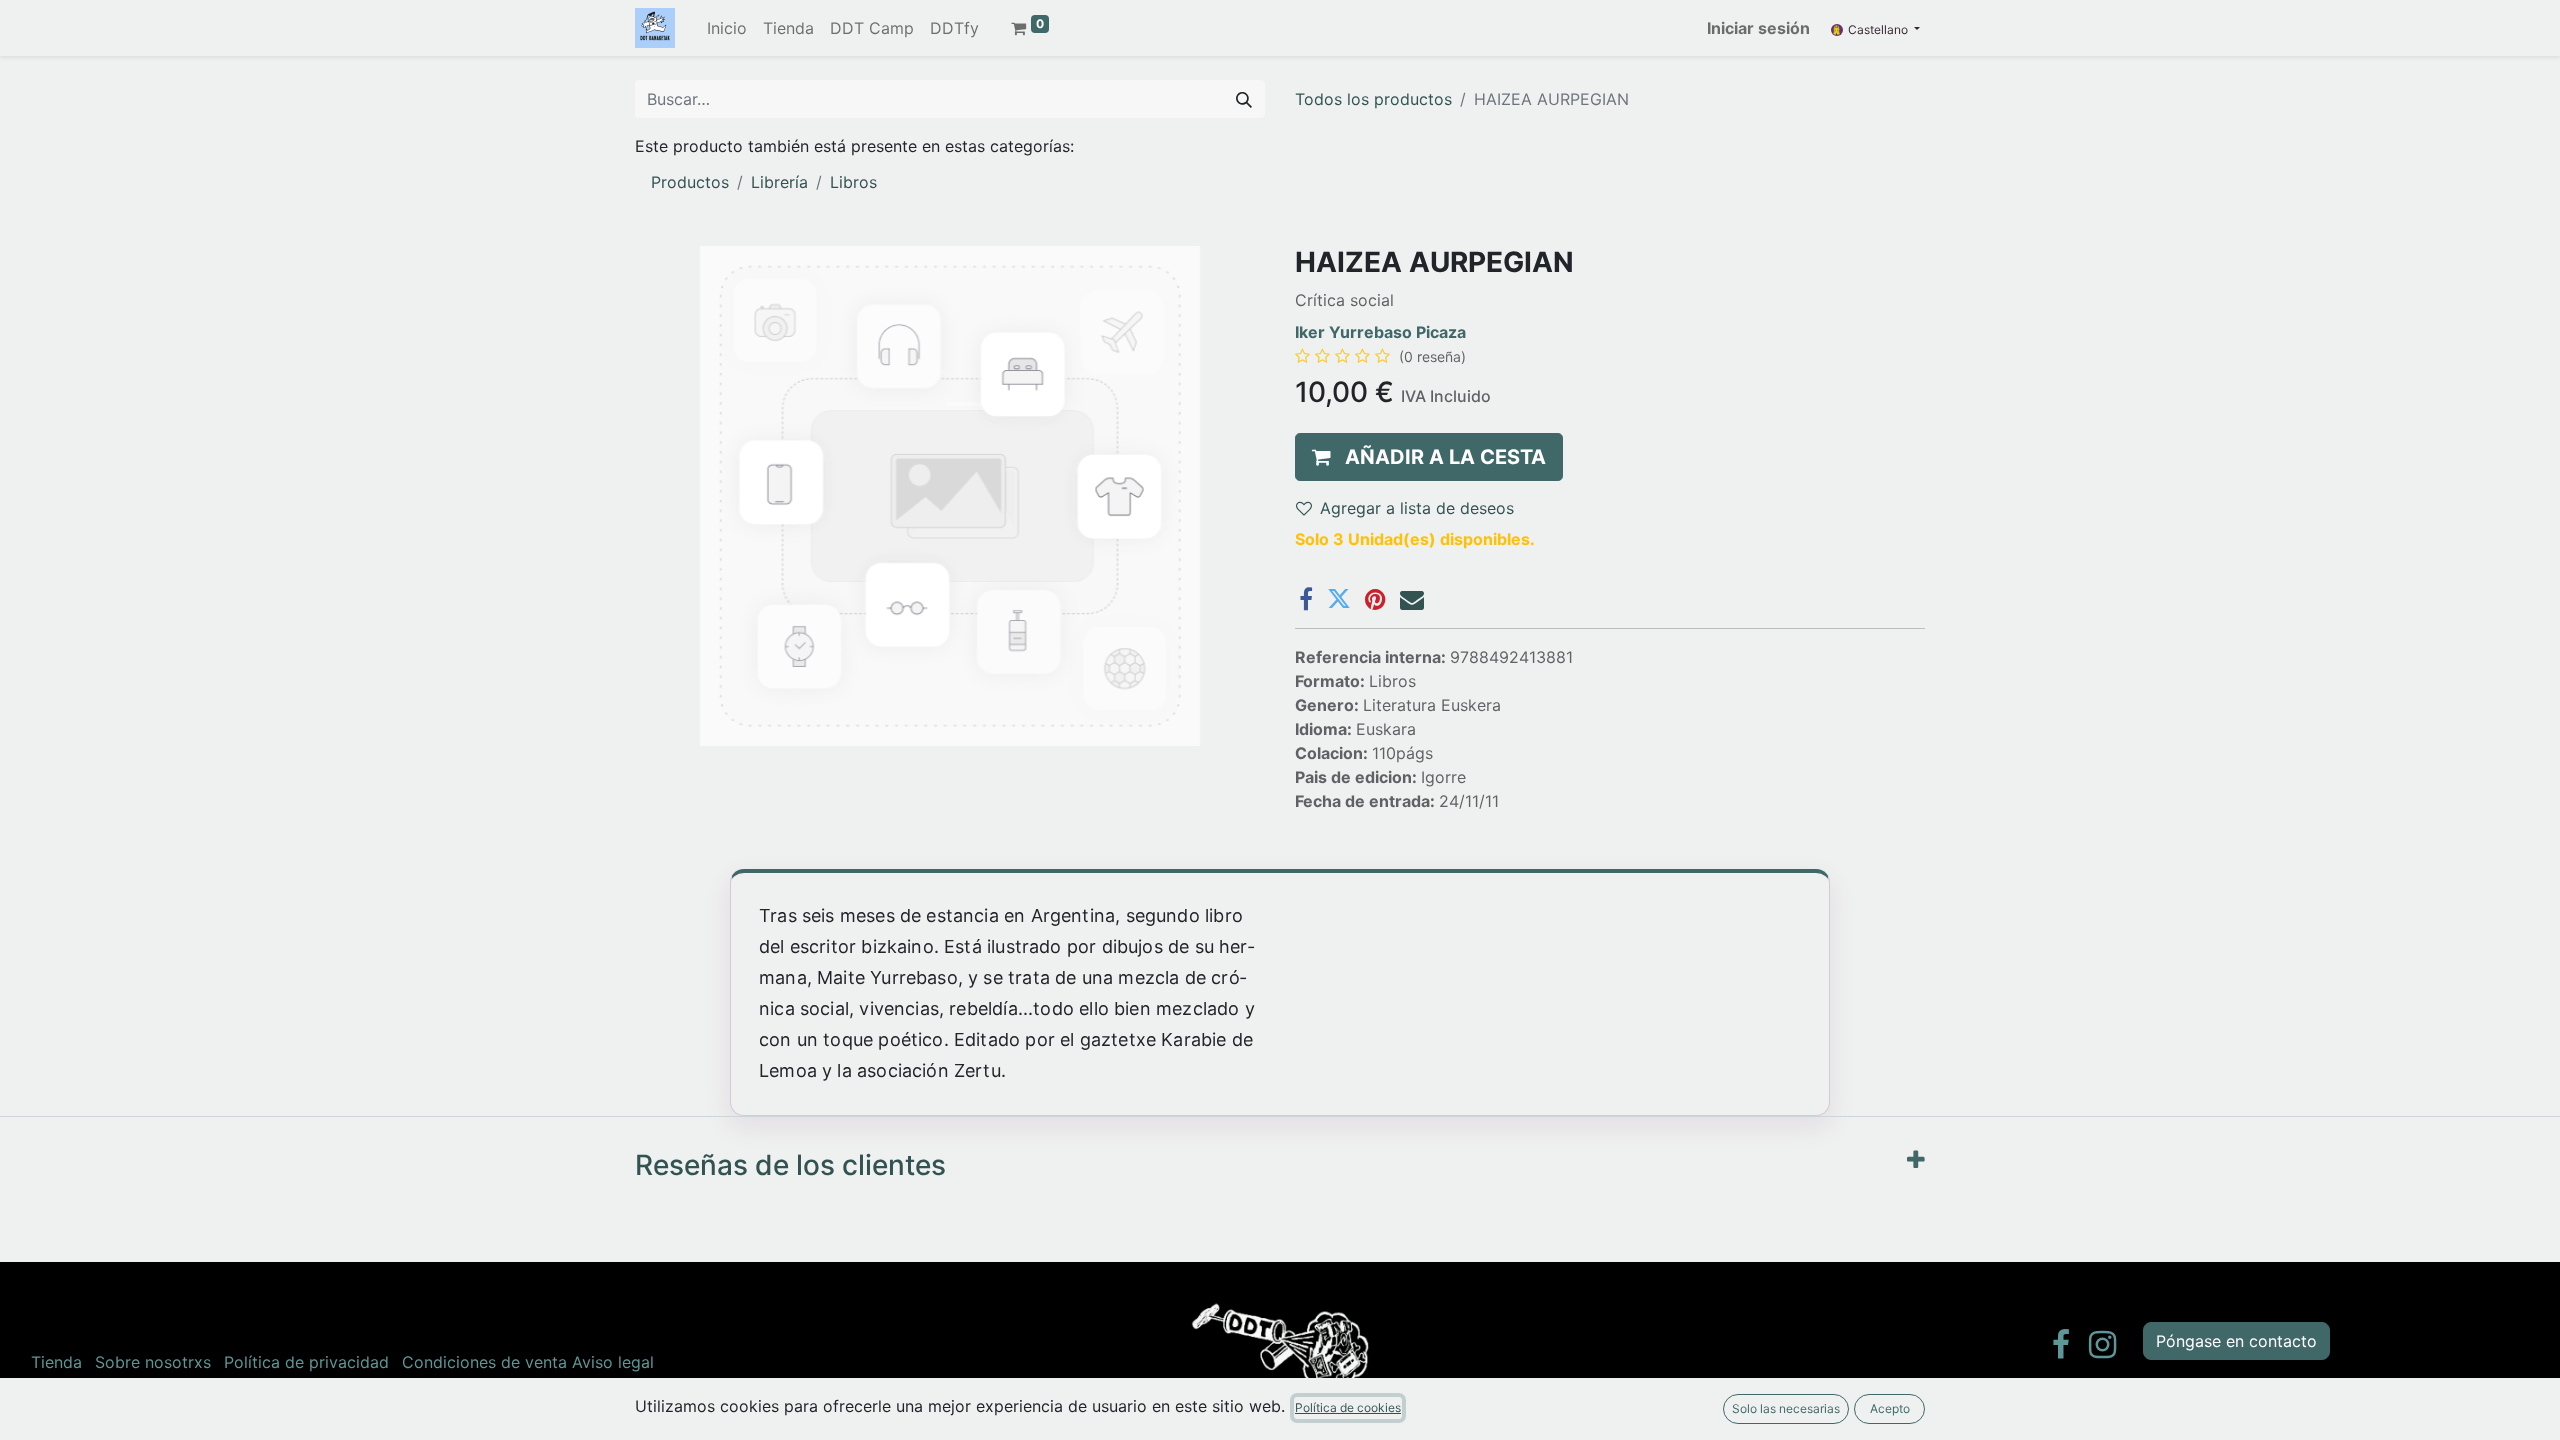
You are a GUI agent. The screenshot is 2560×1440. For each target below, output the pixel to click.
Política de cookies (1348, 1407)
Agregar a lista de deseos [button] (1417, 508)
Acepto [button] (1890, 1408)
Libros (853, 182)
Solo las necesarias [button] (1786, 1408)
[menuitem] (727, 28)
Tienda (56, 1362)
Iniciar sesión (1758, 28)
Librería (779, 182)
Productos (690, 182)
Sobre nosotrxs (153, 1362)
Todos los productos (1373, 99)
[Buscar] (1244, 99)
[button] (1429, 457)
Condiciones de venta (484, 1362)
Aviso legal (613, 1362)
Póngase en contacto (2236, 1341)
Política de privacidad (306, 1362)
